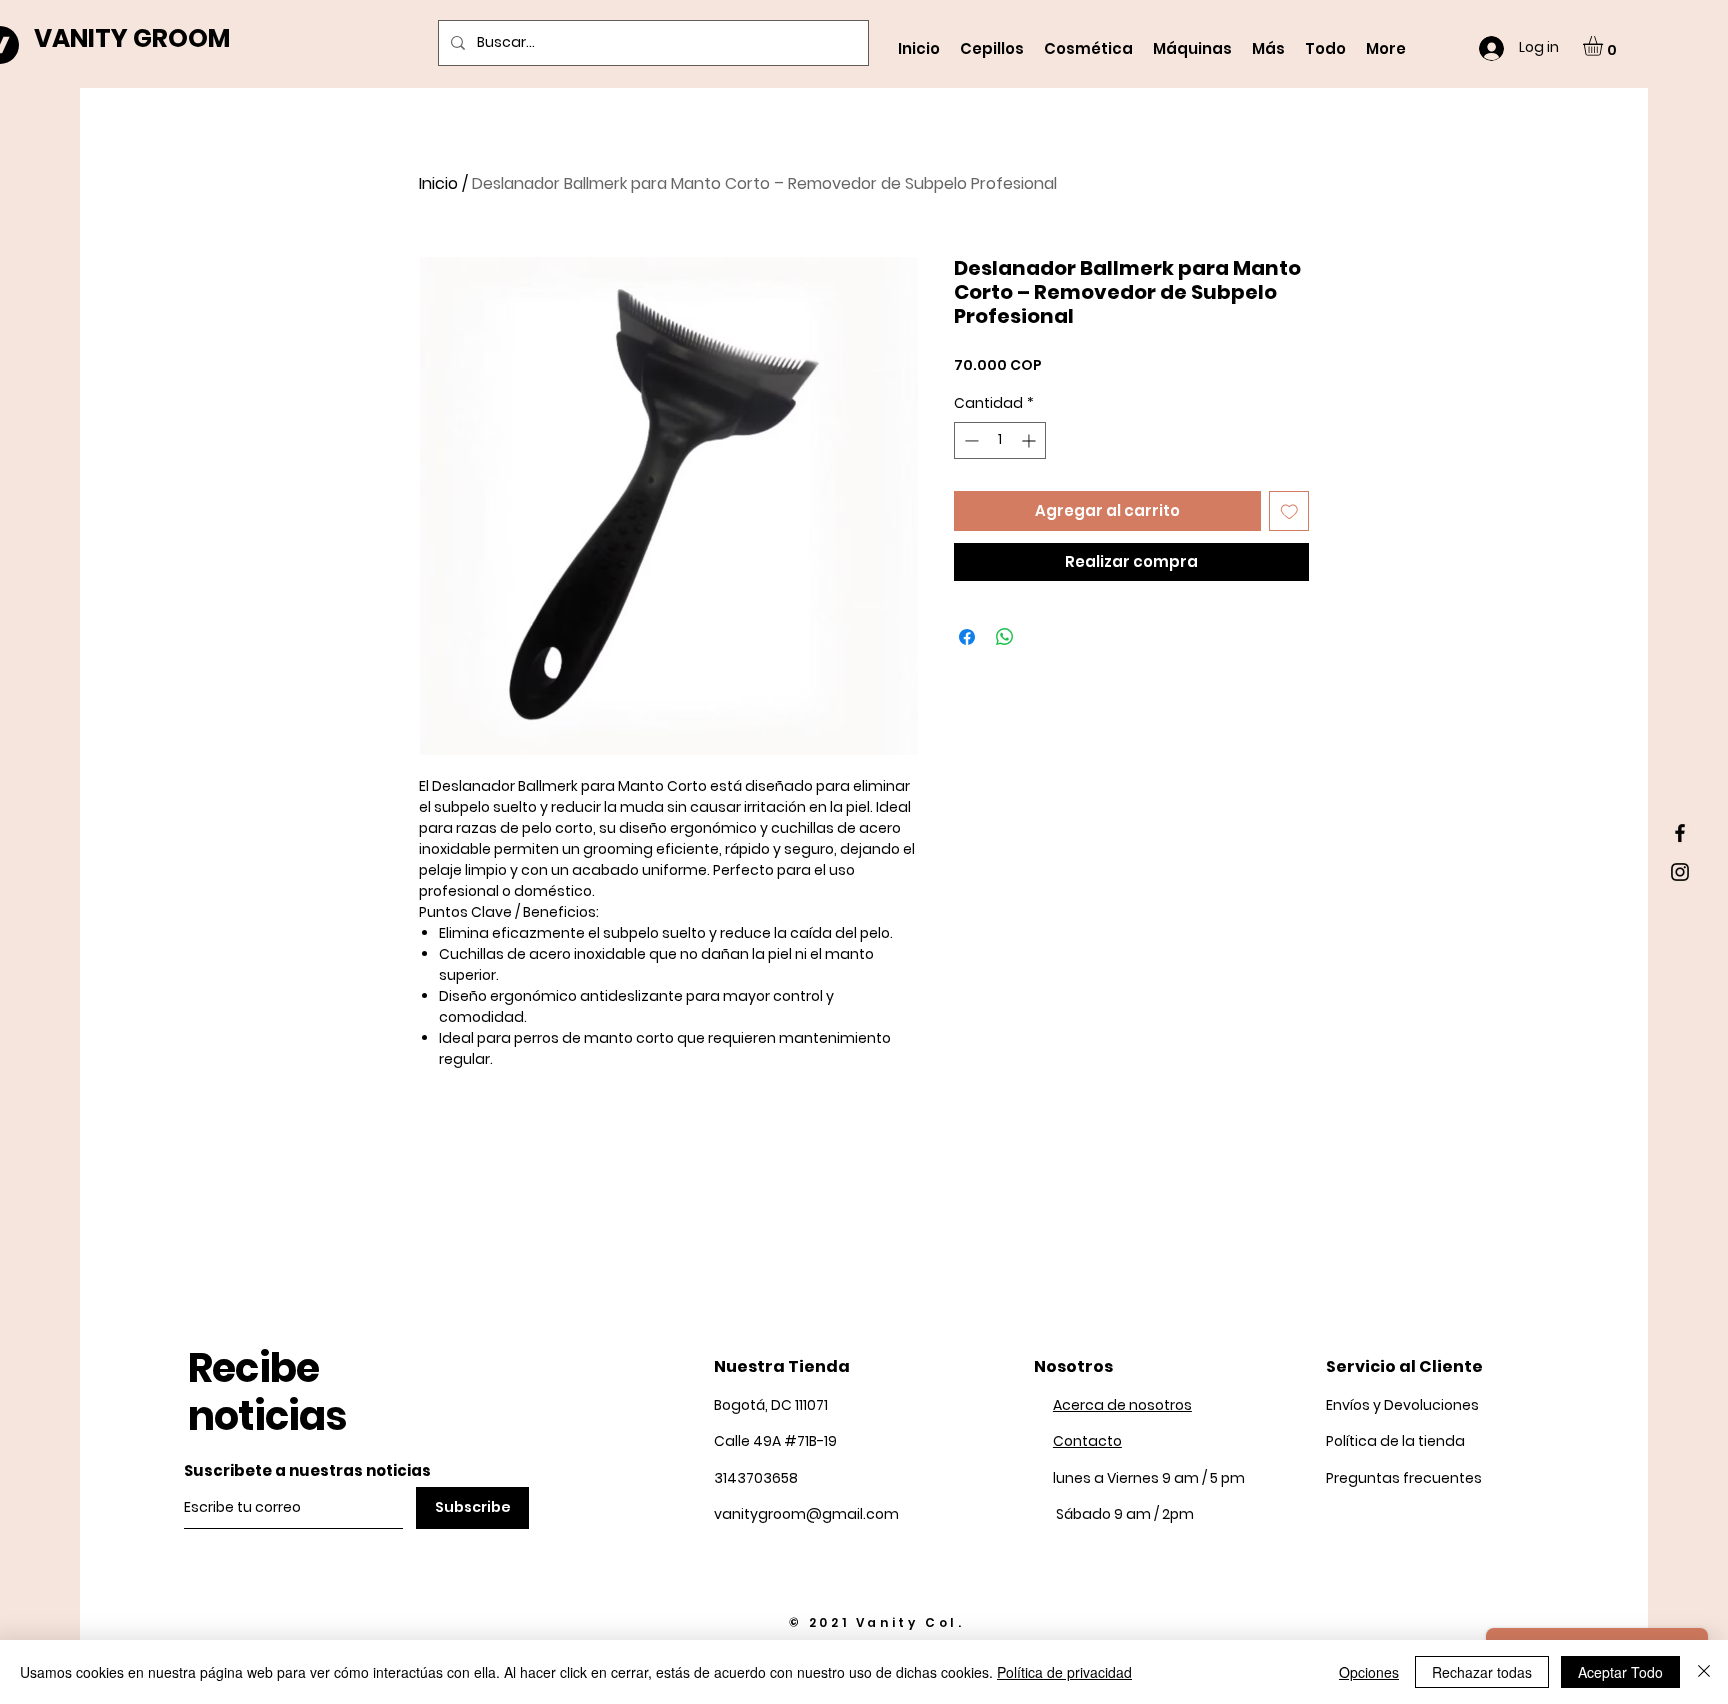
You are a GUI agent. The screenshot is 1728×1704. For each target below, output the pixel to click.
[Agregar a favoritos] (1289, 511)
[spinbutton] (1000, 440)
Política (1395, 1441)
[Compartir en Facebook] (967, 637)
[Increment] (1030, 440)
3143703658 (756, 1478)
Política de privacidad (1064, 1672)
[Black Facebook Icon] (1680, 833)
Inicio (438, 183)
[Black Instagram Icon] (1680, 872)
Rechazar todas (1482, 1672)
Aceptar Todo (1620, 1672)
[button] (1604, 46)
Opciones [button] (1369, 1672)
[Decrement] (969, 440)
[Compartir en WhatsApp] (1005, 637)
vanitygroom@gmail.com (806, 1514)
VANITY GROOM (132, 38)
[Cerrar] (1704, 1672)
